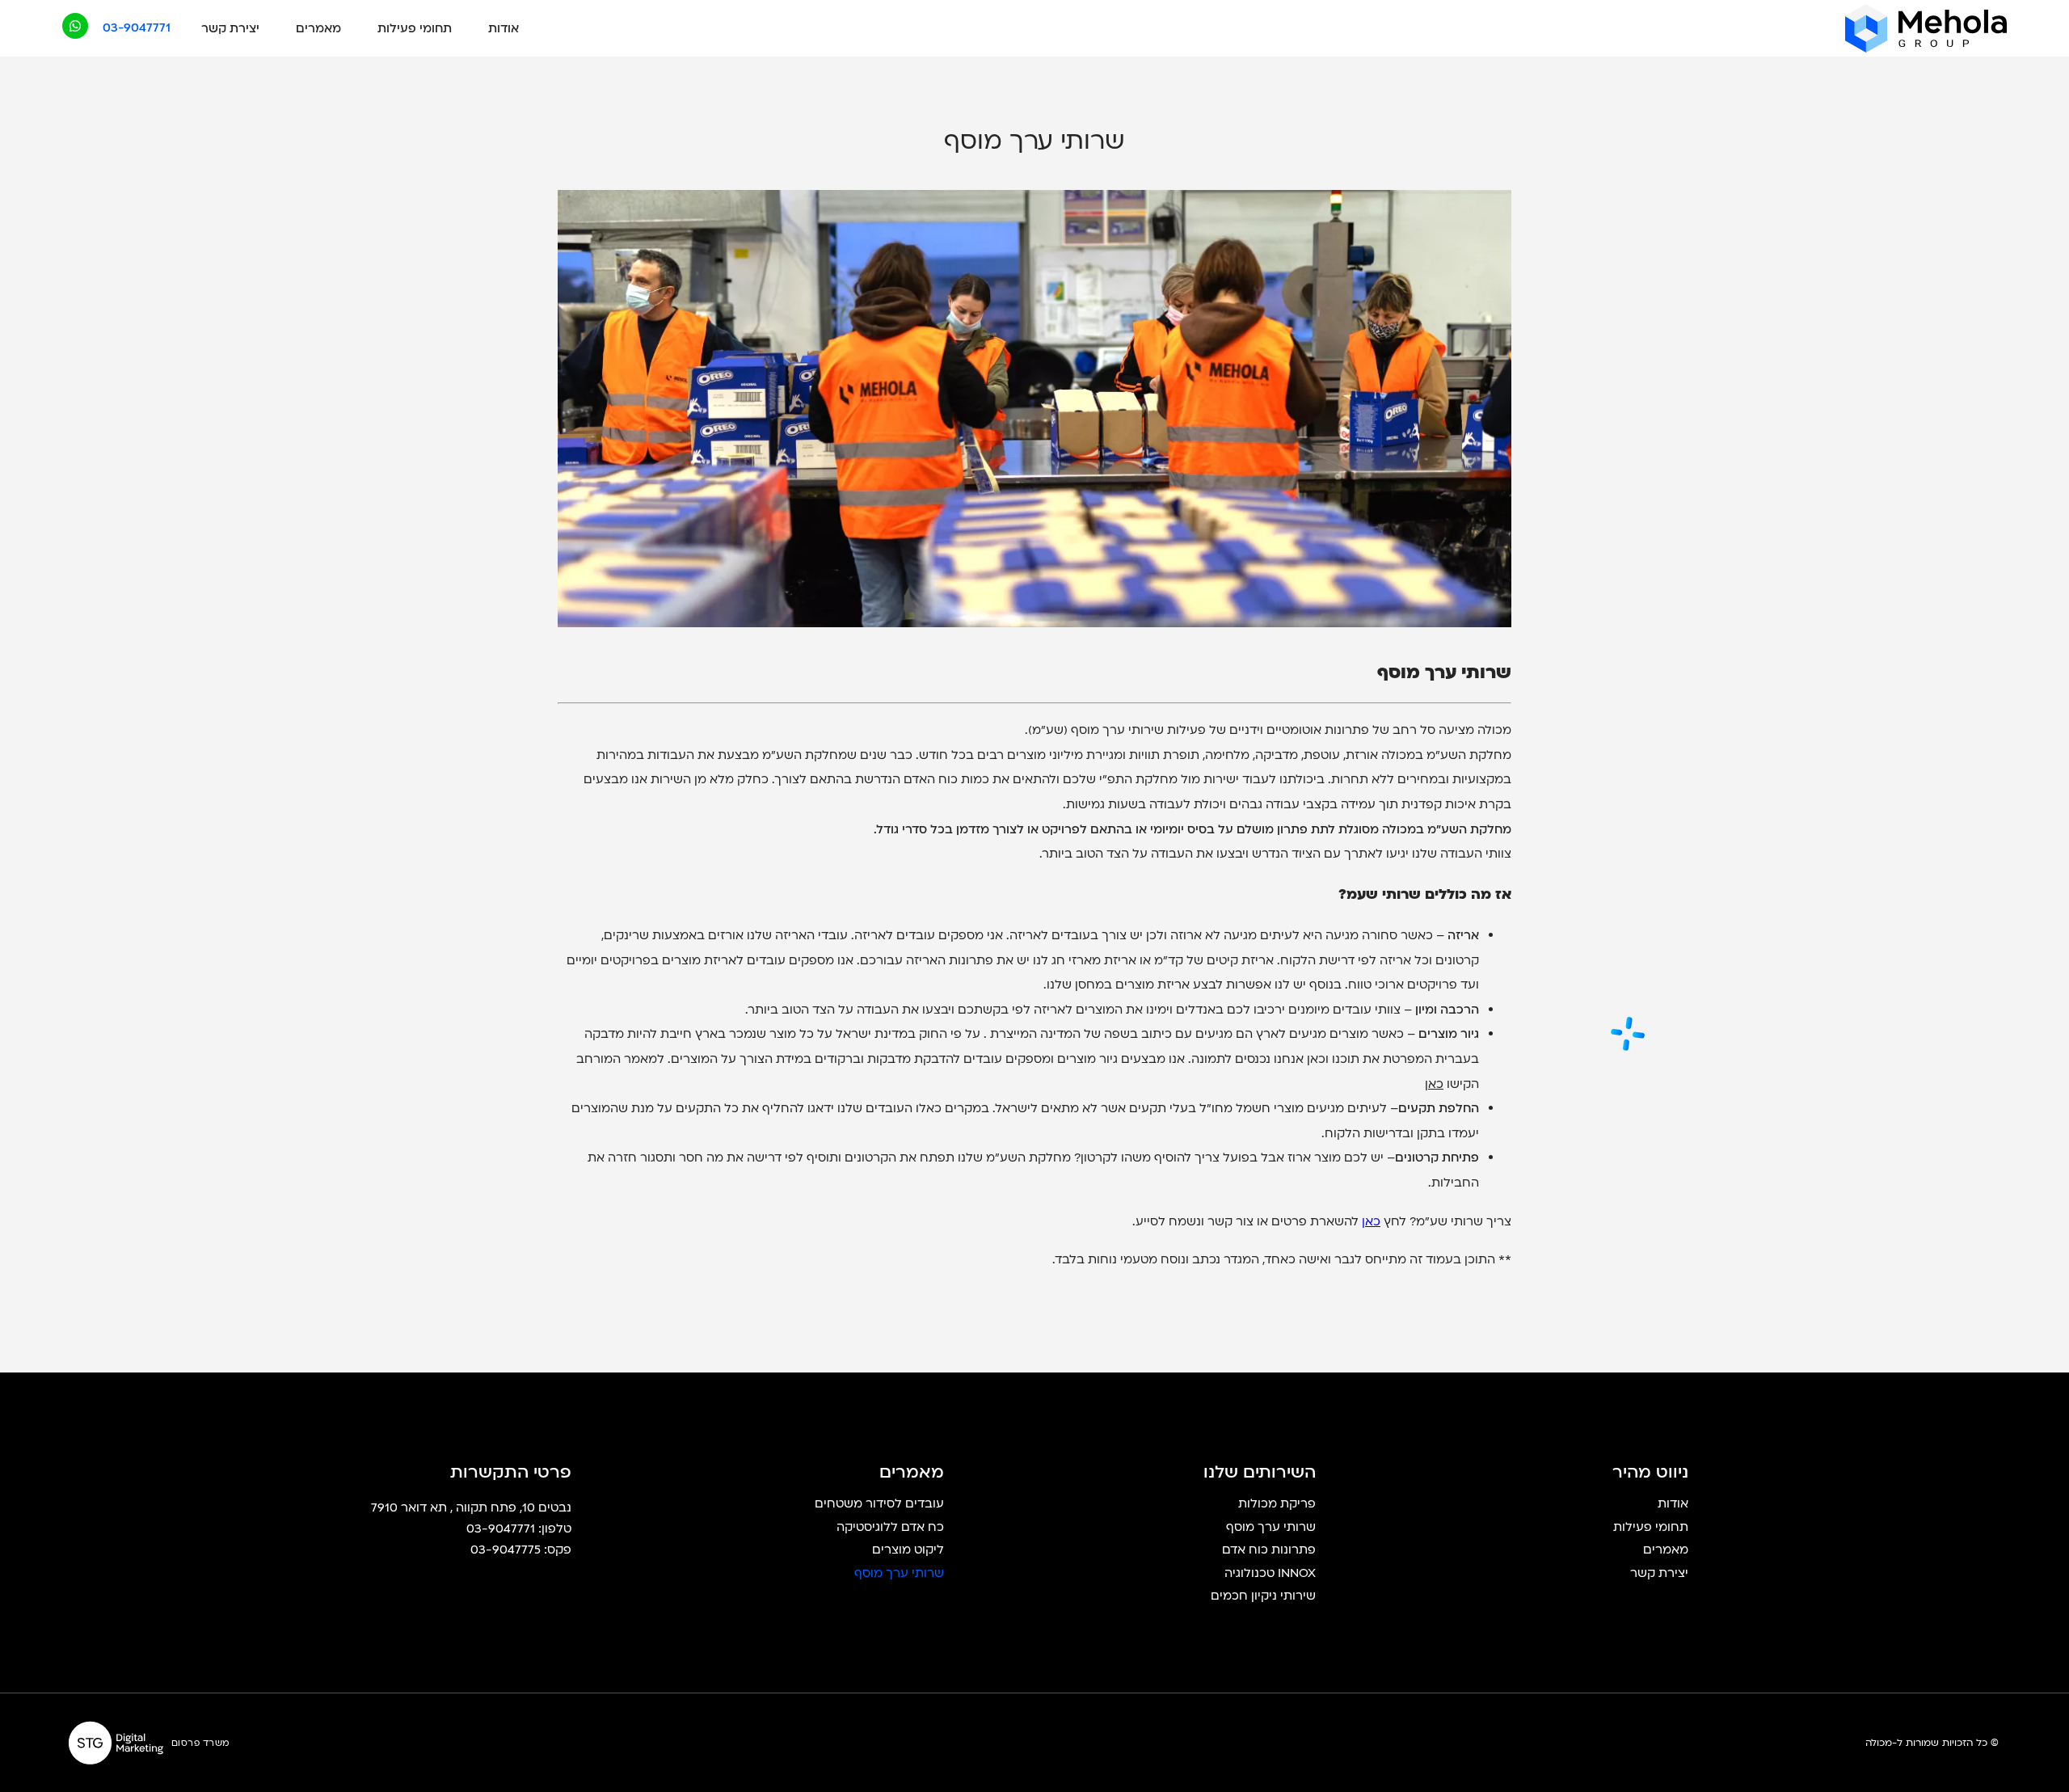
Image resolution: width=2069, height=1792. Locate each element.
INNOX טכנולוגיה (1270, 1574)
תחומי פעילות (415, 28)
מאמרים (318, 28)
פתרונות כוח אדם (1269, 1550)
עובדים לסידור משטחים (879, 1504)
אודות (504, 28)
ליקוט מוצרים (908, 1550)
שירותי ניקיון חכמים (1263, 1596)
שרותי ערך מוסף (1271, 1528)
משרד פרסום (200, 1743)
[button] (137, 28)
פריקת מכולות (1277, 1504)
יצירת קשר (230, 28)
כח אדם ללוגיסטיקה (890, 1528)
